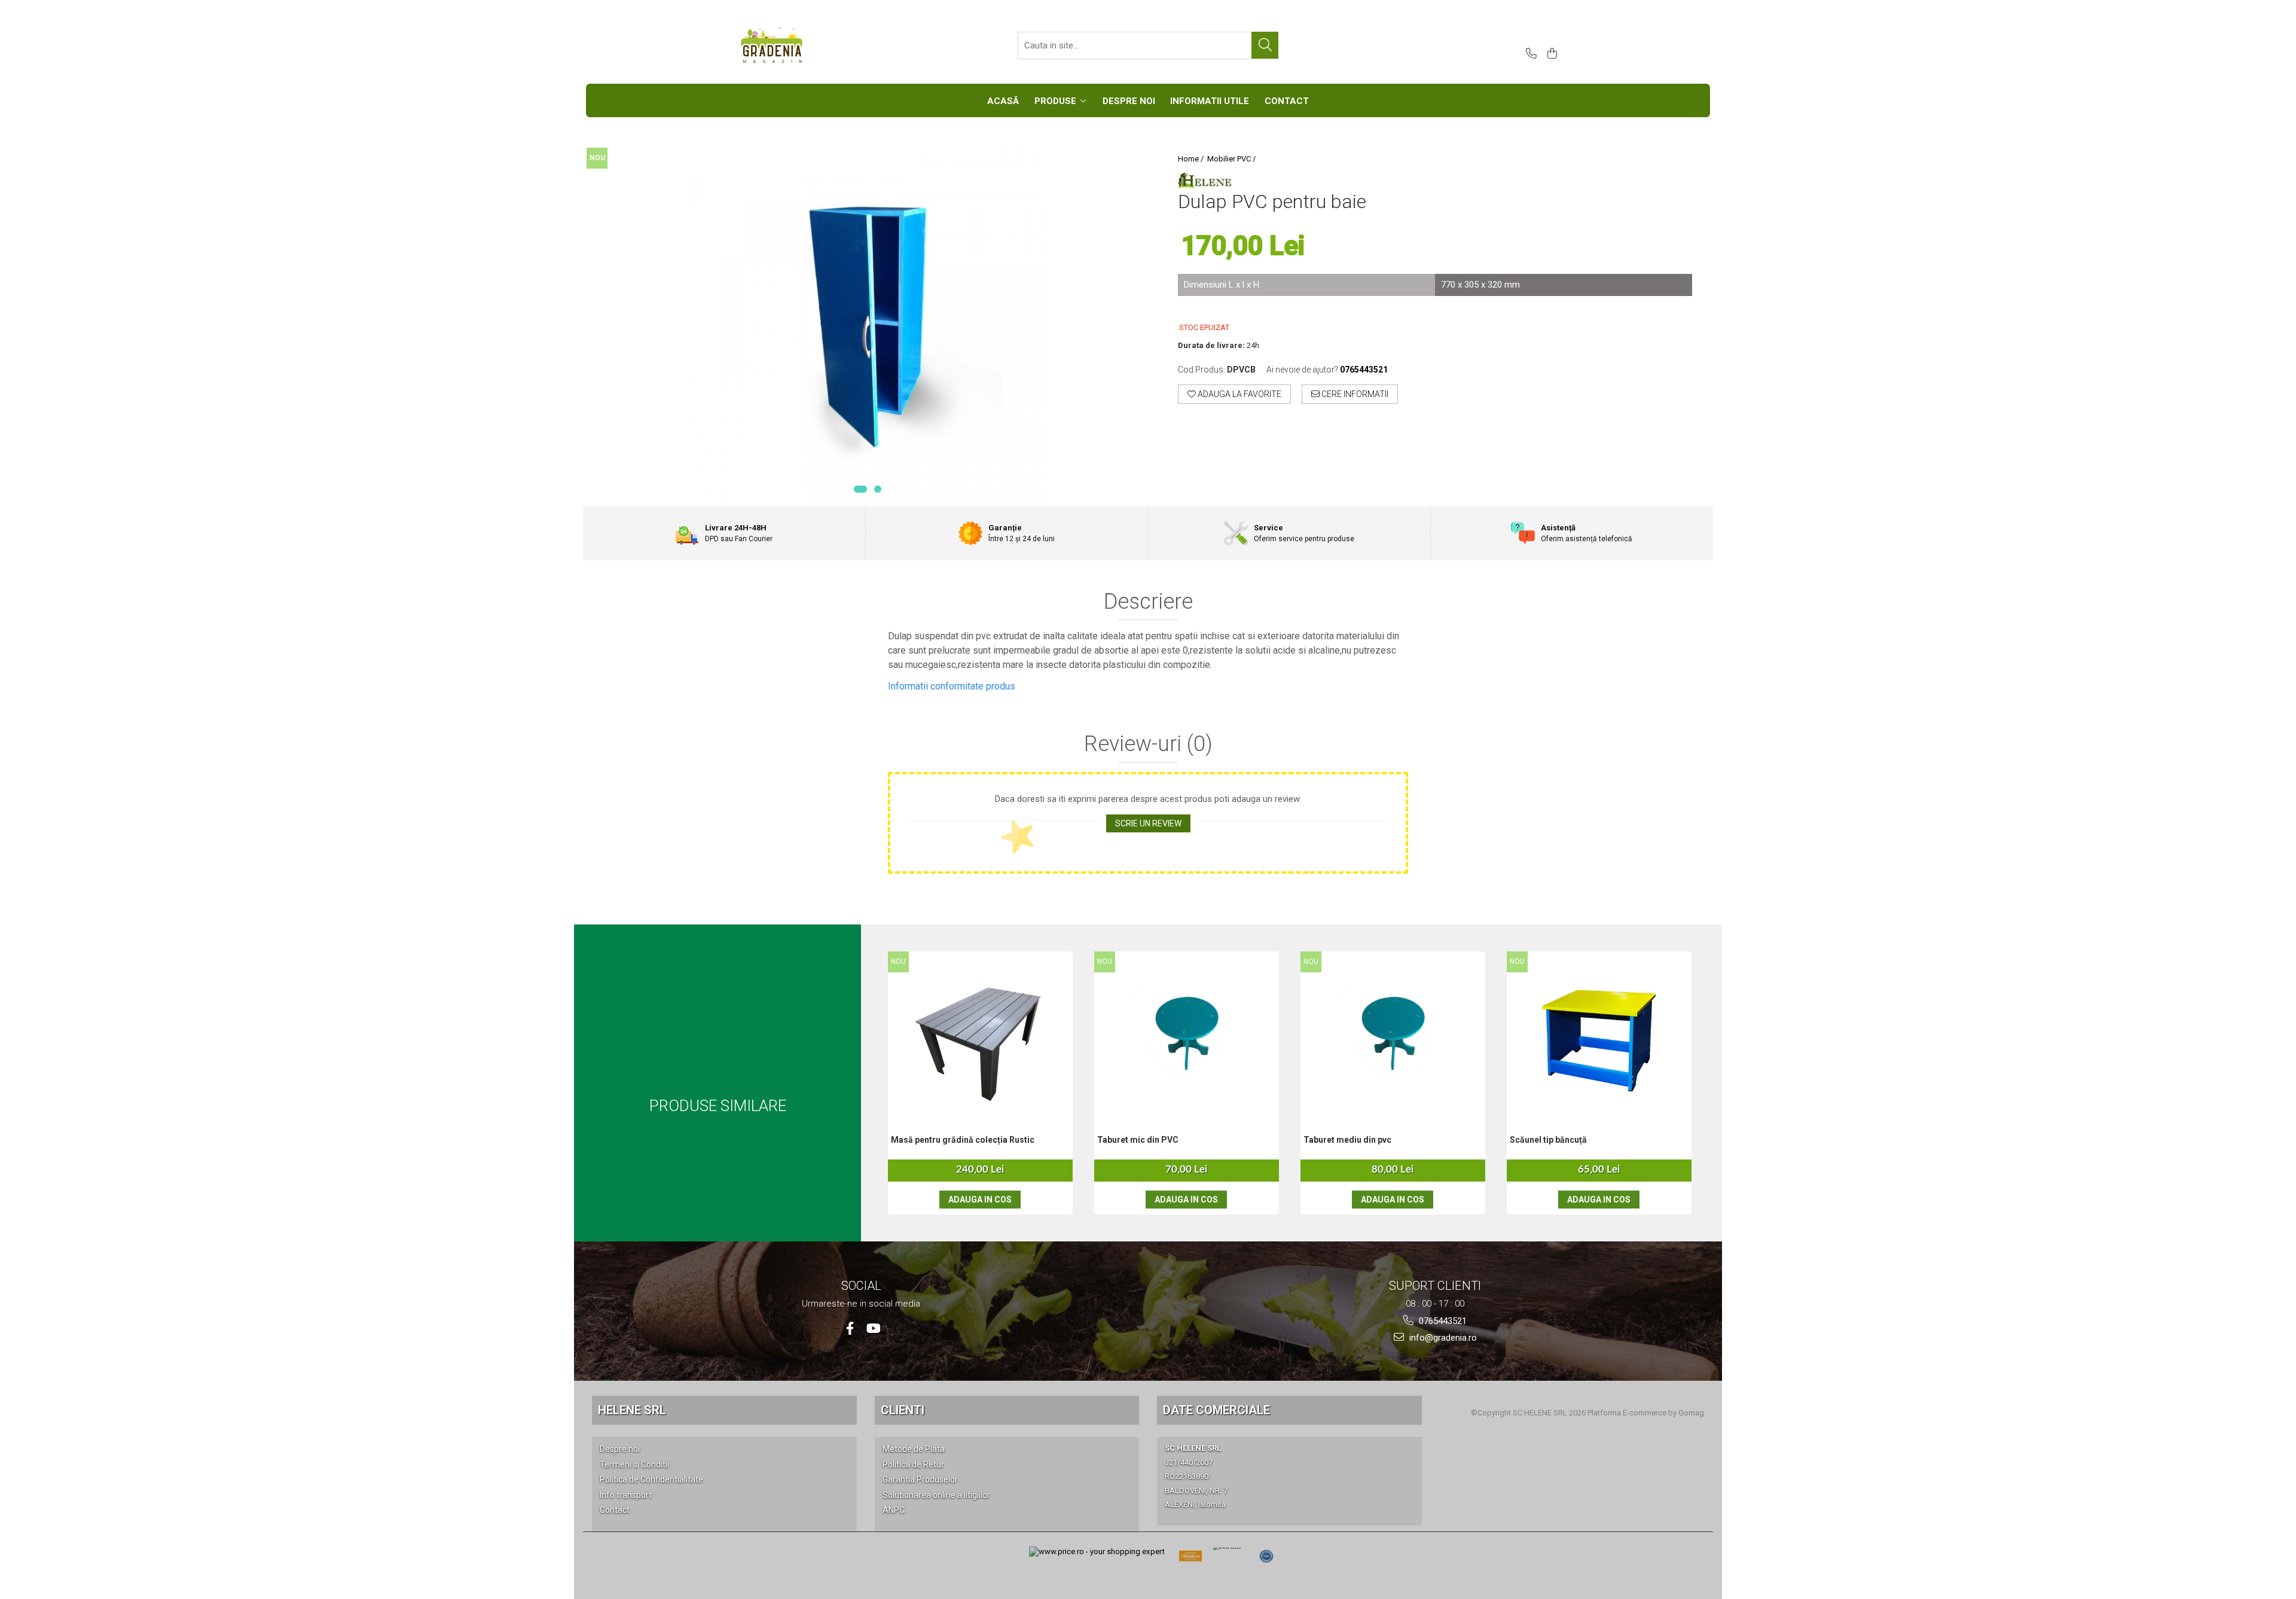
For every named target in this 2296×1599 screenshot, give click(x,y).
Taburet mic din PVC (1138, 1140)
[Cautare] (1265, 45)
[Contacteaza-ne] (1529, 54)
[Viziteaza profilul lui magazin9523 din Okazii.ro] (1190, 1560)
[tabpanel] (867, 327)
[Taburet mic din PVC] (1187, 1032)
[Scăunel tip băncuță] (1599, 1032)
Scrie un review (1148, 823)
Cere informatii (1354, 394)
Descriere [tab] (1148, 602)
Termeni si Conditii (634, 1464)
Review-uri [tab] (1148, 744)
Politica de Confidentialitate (651, 1479)
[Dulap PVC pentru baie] (867, 327)
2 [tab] (878, 489)
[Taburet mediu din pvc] (1393, 1032)
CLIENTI (903, 1410)
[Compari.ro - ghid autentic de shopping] (1266, 1557)
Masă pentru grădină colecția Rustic (963, 1140)
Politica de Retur (913, 1464)
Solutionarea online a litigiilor (936, 1495)
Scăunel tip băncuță (1548, 1140)
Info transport (626, 1495)
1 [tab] (860, 489)
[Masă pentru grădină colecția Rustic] (980, 1032)
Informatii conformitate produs (952, 686)
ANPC (894, 1510)
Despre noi (620, 1449)
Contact (615, 1510)
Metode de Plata (914, 1449)
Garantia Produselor (920, 1479)
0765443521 (1442, 1321)
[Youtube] (873, 1328)
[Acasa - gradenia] (798, 45)
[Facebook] (850, 1328)
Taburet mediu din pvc (1347, 1140)
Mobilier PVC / (1232, 159)
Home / (1192, 159)
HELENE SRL (632, 1410)
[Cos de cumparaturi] (1550, 54)
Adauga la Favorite (1239, 394)
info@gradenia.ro (1442, 1338)
